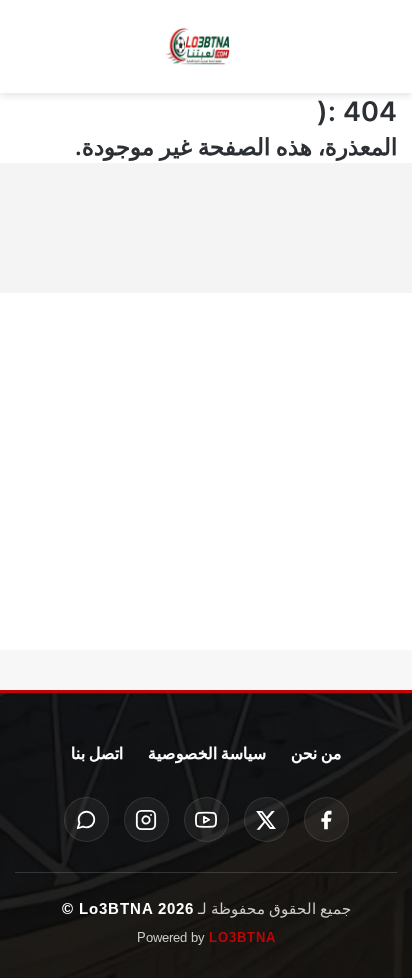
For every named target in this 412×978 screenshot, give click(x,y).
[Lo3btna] (206, 47)
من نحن (316, 753)
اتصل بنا (97, 753)
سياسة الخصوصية (207, 753)
